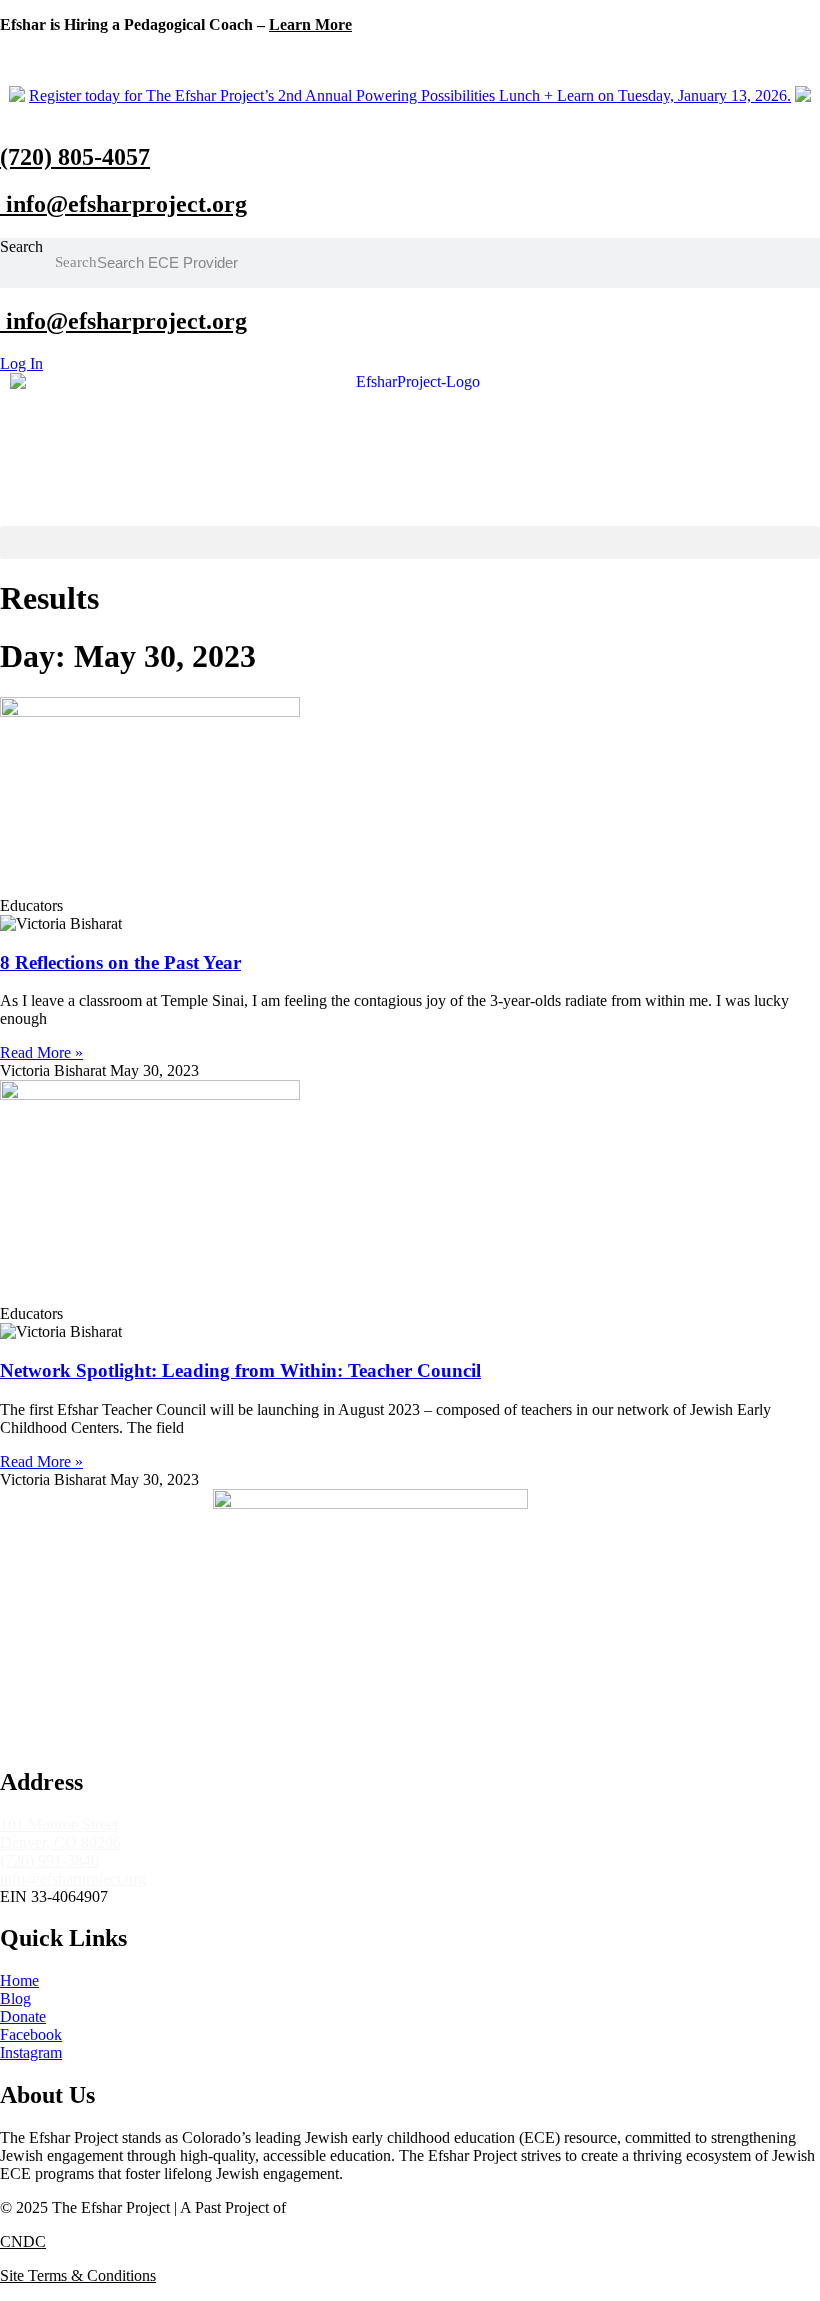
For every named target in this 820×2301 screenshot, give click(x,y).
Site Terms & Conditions (78, 2275)
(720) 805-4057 (75, 157)
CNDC (23, 2241)
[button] (410, 542)
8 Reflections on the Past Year (120, 962)
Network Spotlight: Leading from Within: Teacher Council (240, 1370)
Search (21, 246)
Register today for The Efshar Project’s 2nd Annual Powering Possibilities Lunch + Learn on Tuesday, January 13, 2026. (410, 95)
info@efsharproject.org (123, 204)
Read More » (41, 1052)
